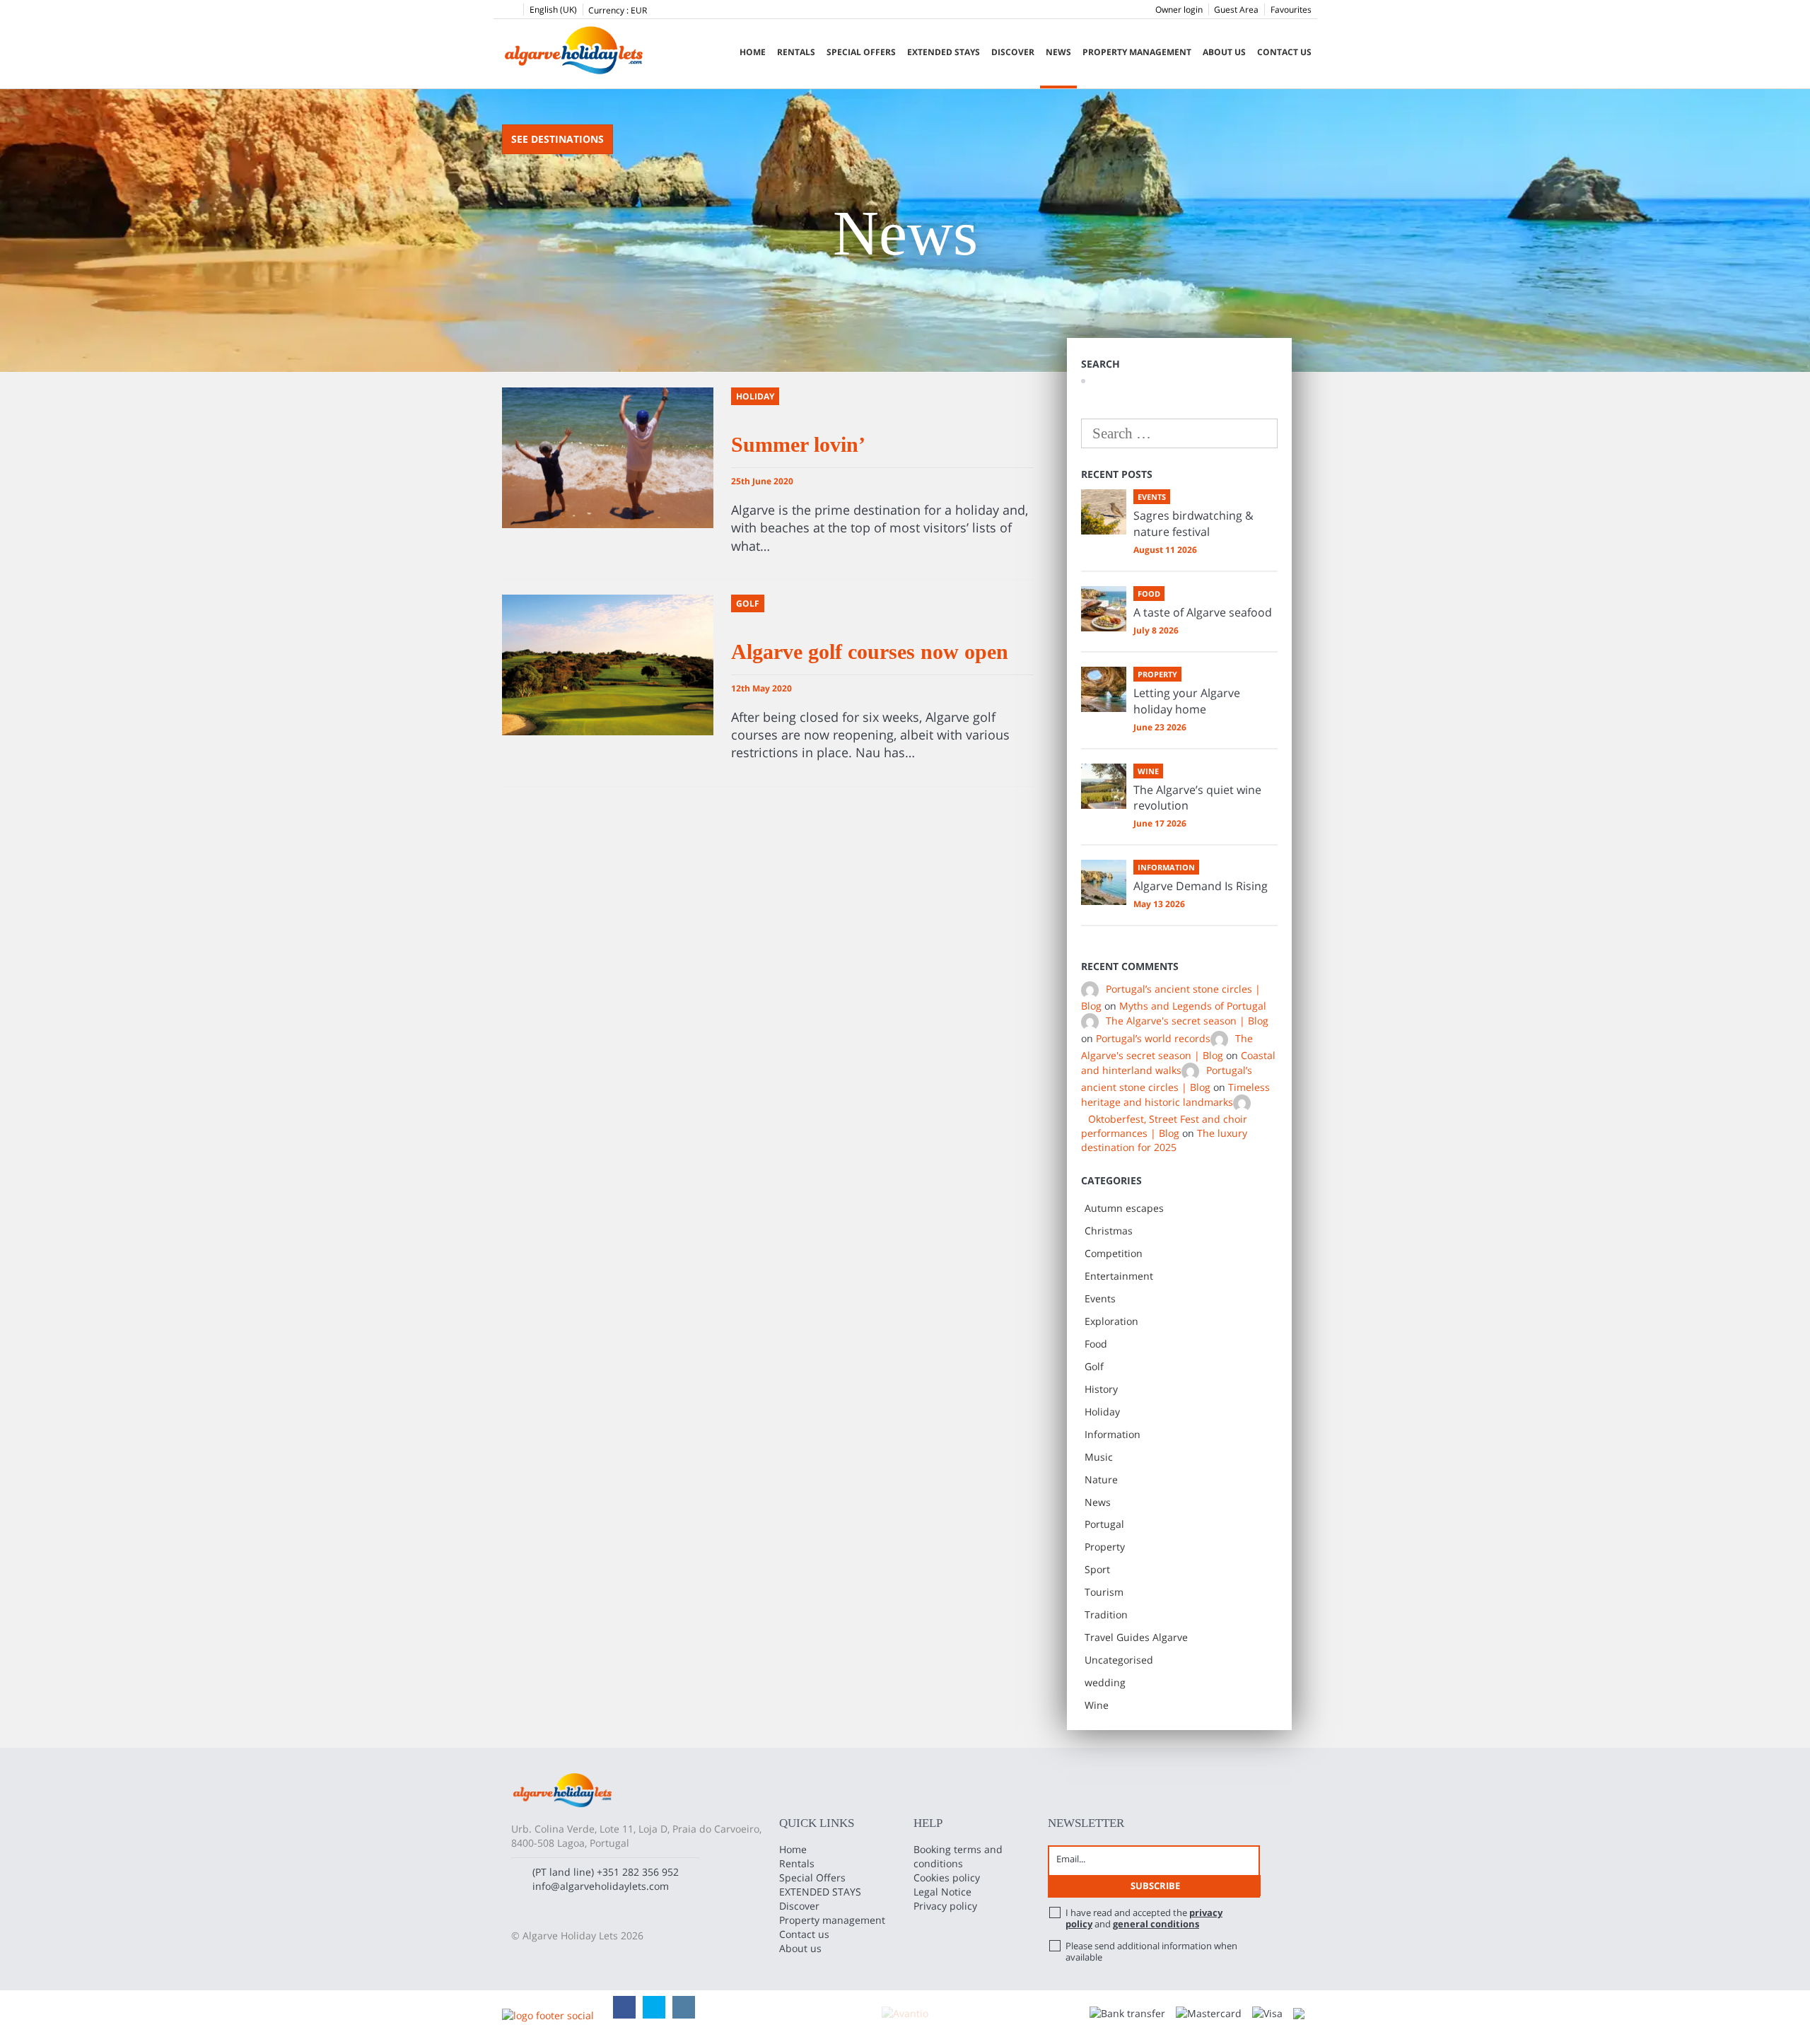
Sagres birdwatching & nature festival (1193, 524)
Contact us (1284, 52)
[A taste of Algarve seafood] (1104, 609)
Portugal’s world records (1153, 1038)
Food (1096, 1344)
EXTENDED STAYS (944, 52)
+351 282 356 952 (638, 1872)
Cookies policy (947, 1877)
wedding (1105, 1682)
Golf (1094, 1366)
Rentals (796, 52)
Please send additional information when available (1151, 1951)
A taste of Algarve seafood (1203, 612)
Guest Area (1236, 10)
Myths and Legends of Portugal (1193, 1006)
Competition (1114, 1253)
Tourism (1104, 1592)
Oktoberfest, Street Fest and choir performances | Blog (1164, 1126)
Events (1100, 1298)
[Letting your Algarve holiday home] (1104, 689)
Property (1105, 1547)
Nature (1101, 1479)
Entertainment (1119, 1276)
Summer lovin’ (798, 444)
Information (1113, 1434)
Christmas (1109, 1231)
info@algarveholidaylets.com (601, 1886)
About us (1224, 52)
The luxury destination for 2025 (1164, 1140)
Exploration (1111, 1321)
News (1058, 52)
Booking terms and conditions (958, 1856)
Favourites (1291, 10)
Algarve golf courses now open (870, 652)
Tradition (1106, 1614)
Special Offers (861, 52)
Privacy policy (945, 1906)
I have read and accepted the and (1144, 1918)
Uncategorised (1119, 1660)
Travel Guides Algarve (1136, 1637)
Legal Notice (942, 1892)
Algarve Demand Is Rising (1201, 886)
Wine (1097, 1705)
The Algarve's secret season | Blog (1187, 1021)
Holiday (1102, 1412)
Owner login (1179, 10)
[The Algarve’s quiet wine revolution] (1104, 786)
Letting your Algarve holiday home (1187, 701)
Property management (1137, 52)
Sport (1097, 1569)
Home (753, 52)
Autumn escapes (1124, 1208)
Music (1099, 1457)
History (1101, 1389)
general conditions (1156, 1924)
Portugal (1104, 1524)
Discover (1013, 52)
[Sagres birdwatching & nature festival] (1104, 512)
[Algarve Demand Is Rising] (1104, 882)
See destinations (557, 139)
